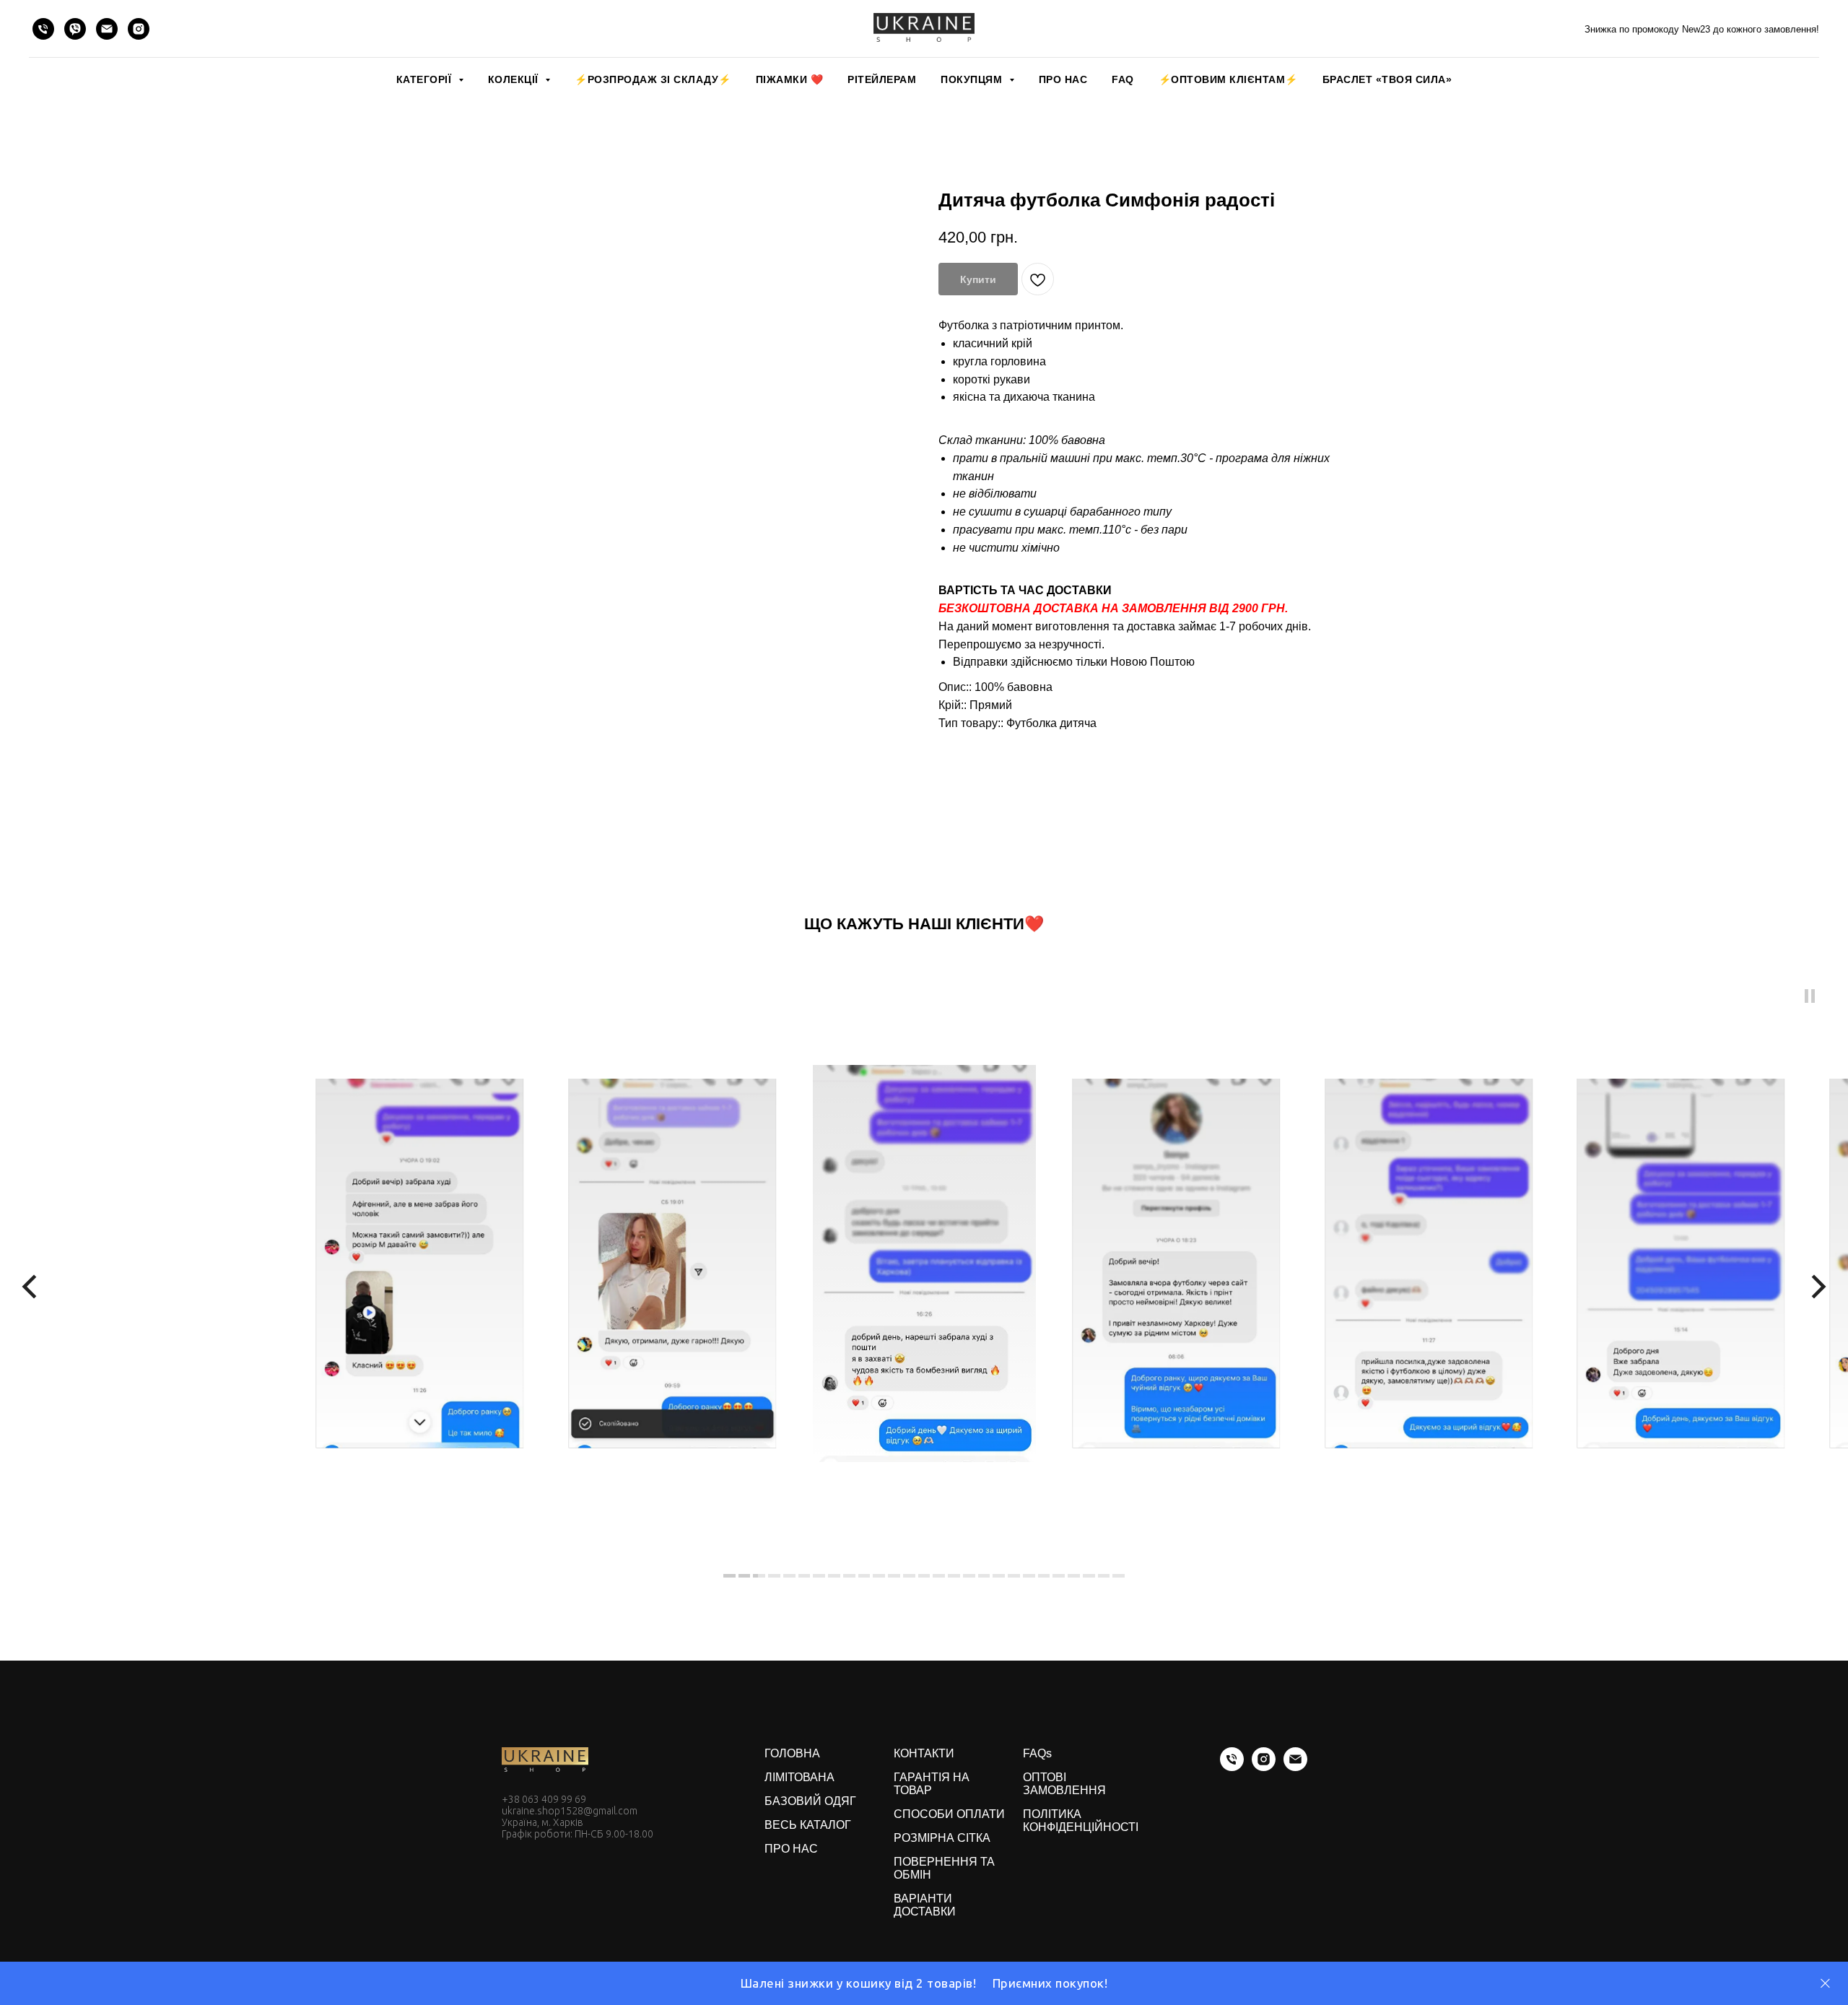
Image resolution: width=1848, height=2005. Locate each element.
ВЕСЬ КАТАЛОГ (808, 1825)
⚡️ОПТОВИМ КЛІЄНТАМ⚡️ (1228, 79)
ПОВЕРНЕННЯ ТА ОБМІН (944, 1868)
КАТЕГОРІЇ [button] (426, 79)
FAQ (1123, 79)
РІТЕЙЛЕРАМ (882, 79)
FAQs (1037, 1753)
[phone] (43, 29)
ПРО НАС (1063, 79)
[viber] (75, 29)
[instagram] (139, 29)
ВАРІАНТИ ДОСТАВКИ (925, 1905)
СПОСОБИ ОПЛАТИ (949, 1814)
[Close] (1825, 1984)
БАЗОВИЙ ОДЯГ (810, 1801)
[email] (107, 29)
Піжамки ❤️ (790, 79)
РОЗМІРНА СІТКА (942, 1838)
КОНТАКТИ (924, 1753)
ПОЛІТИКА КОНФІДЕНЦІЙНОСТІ (1081, 1821)
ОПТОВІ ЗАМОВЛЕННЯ (1064, 1784)
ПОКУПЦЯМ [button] (973, 79)
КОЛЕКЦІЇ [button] (515, 79)
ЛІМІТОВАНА (799, 1777)
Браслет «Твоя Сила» (1387, 79)
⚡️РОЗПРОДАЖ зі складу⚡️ (653, 79)
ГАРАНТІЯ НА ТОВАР (932, 1784)
